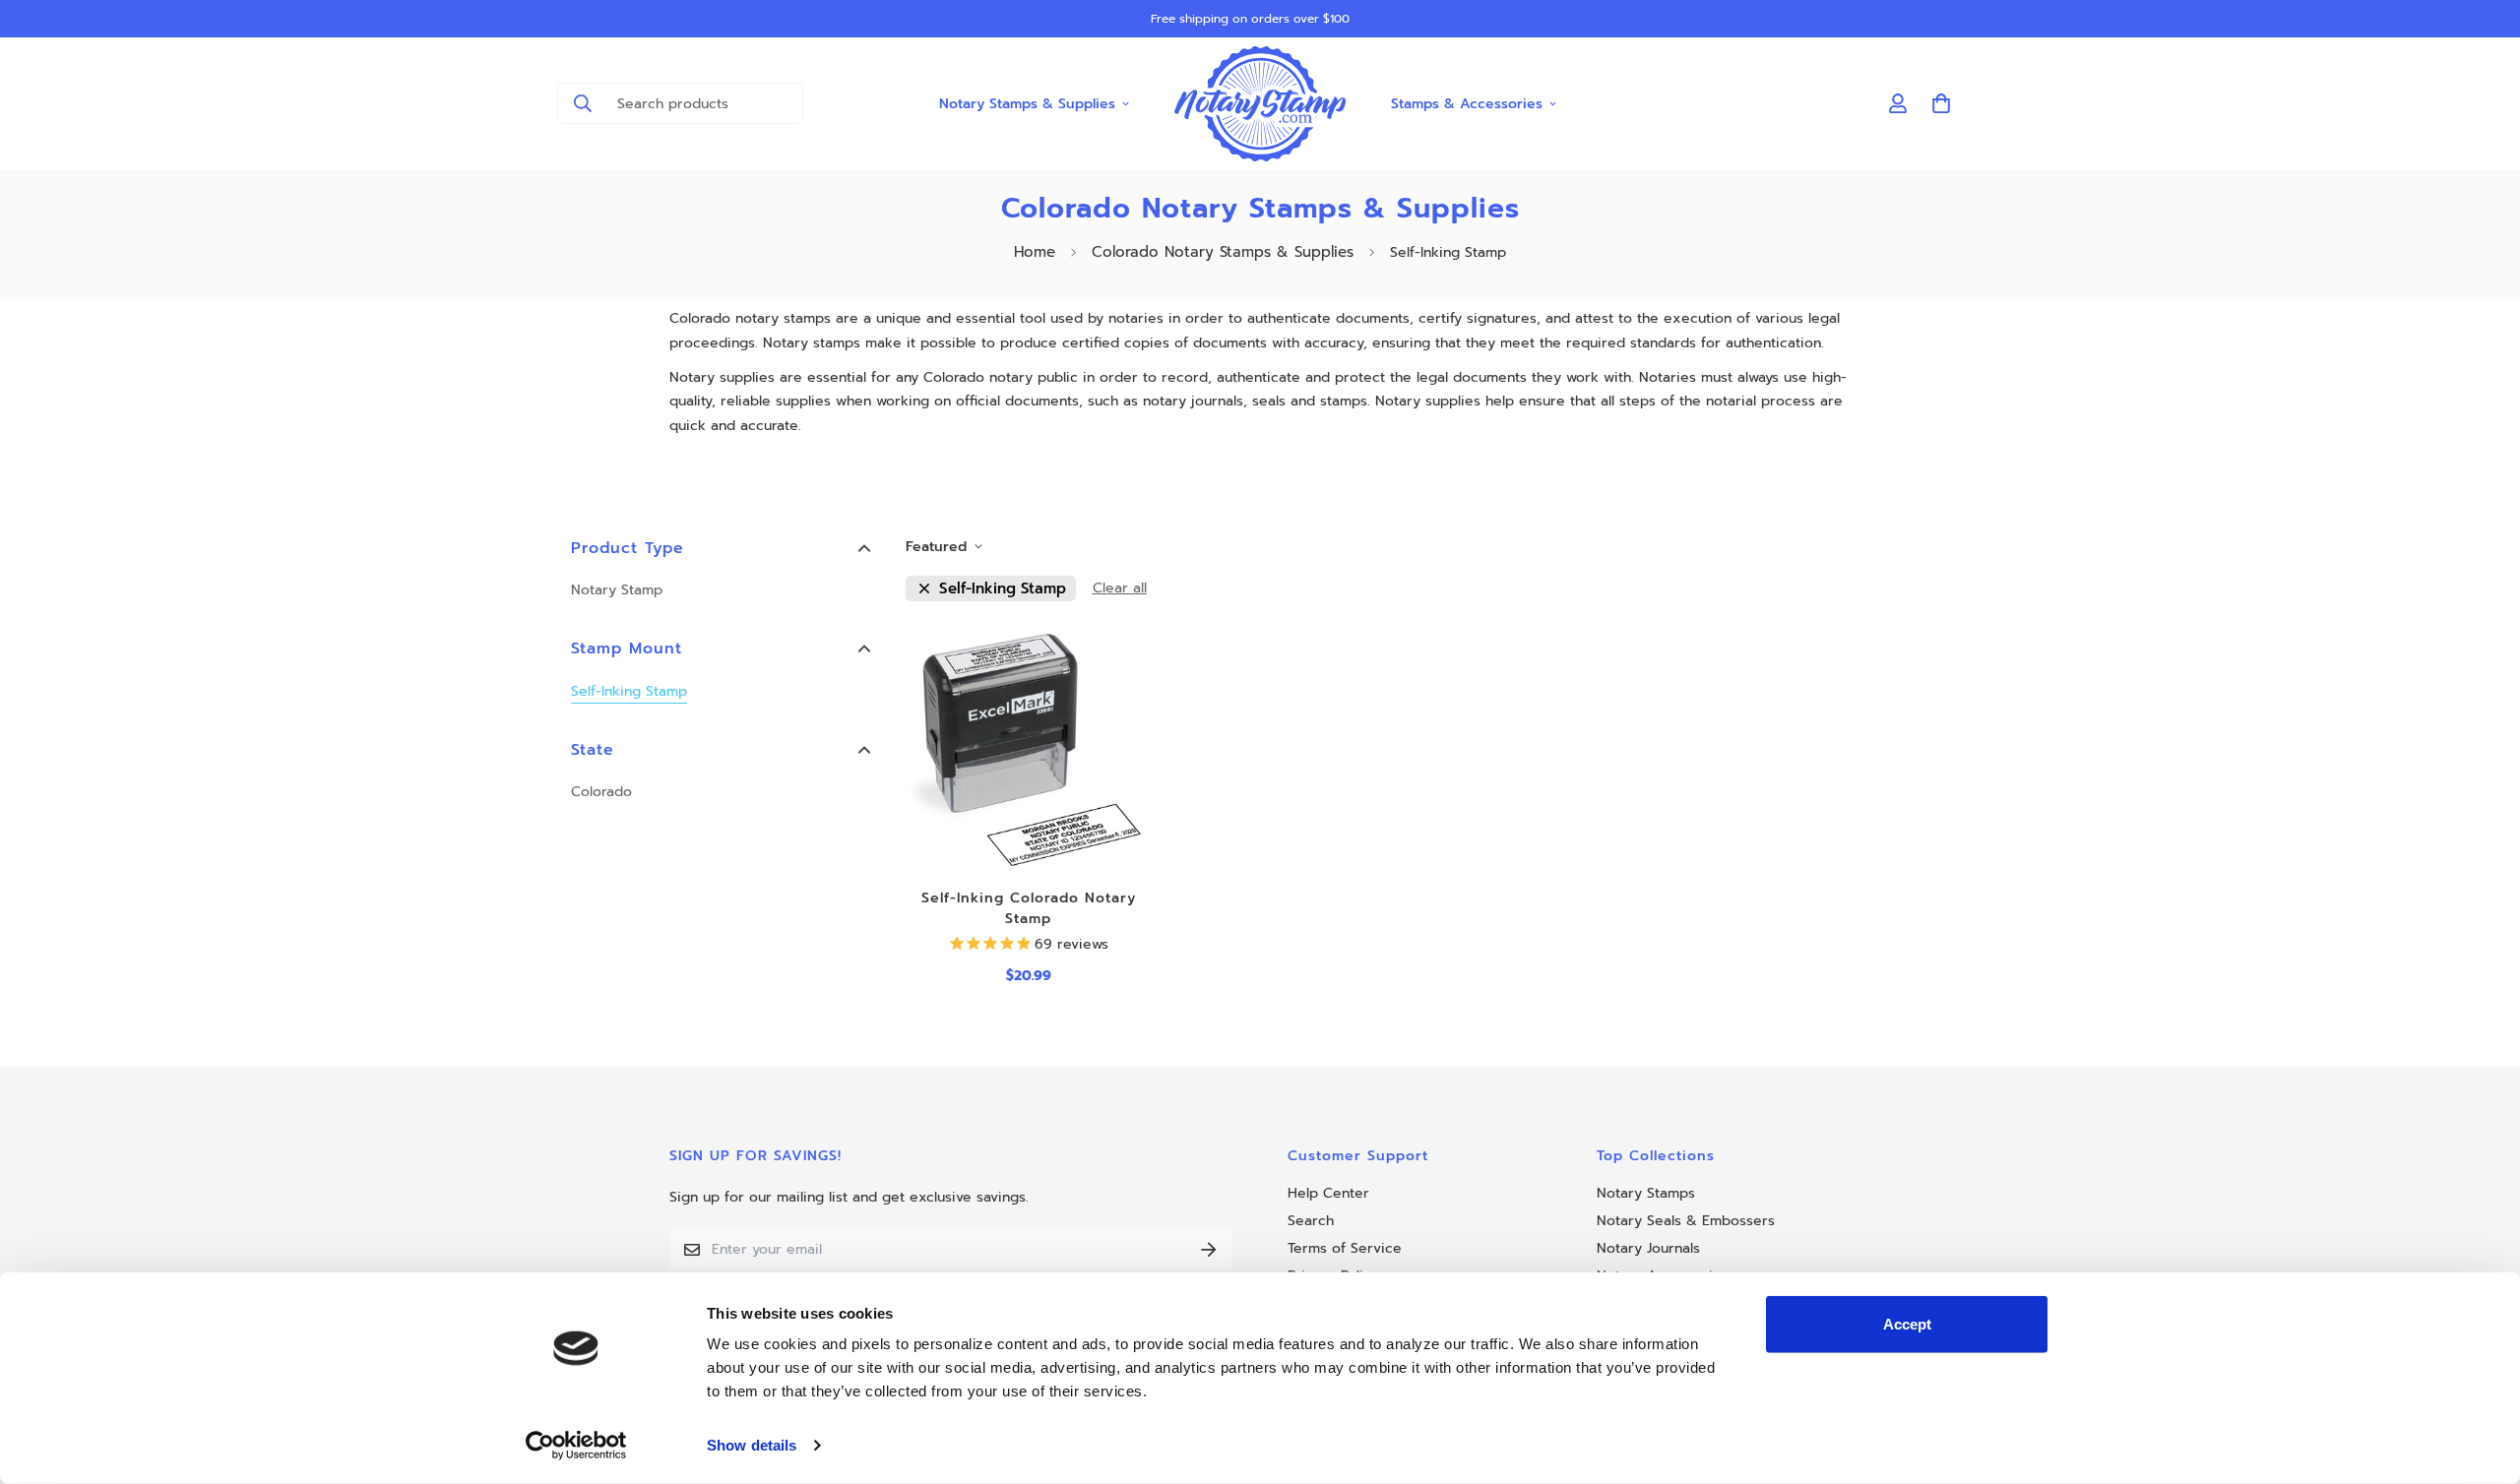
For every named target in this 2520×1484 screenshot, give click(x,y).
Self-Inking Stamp (629, 691)
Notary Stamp (617, 590)
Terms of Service (1345, 1248)
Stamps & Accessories (1467, 103)
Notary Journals (1648, 1248)
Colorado (601, 792)
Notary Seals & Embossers (1686, 1221)
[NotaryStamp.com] (1260, 104)
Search (1311, 1221)
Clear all (1120, 588)
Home (1035, 252)
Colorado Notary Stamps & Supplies (1223, 252)
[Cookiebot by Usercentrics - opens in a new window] (576, 1446)
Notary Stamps (1646, 1193)
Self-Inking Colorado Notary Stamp (1029, 908)
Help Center (1328, 1193)
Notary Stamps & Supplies (1027, 103)
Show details (752, 1445)
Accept (1907, 1324)
